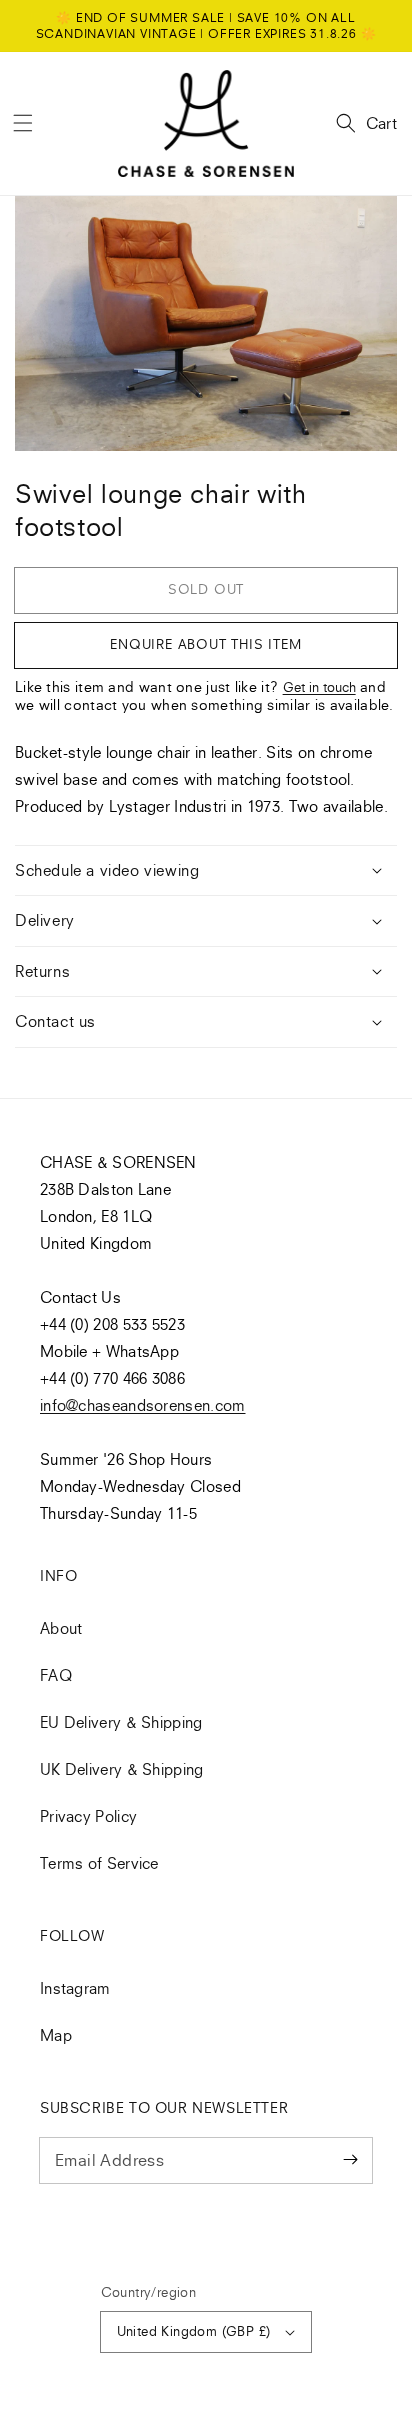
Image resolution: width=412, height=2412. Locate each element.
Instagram (75, 1988)
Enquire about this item (205, 644)
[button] (23, 123)
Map (56, 2035)
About (61, 1628)
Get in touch (319, 687)
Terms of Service (99, 1863)
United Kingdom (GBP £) (194, 2331)
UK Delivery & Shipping (122, 1769)
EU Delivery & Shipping (121, 1722)
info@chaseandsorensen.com (143, 1405)
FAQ (56, 1675)
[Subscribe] (350, 2160)
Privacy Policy (88, 1816)
